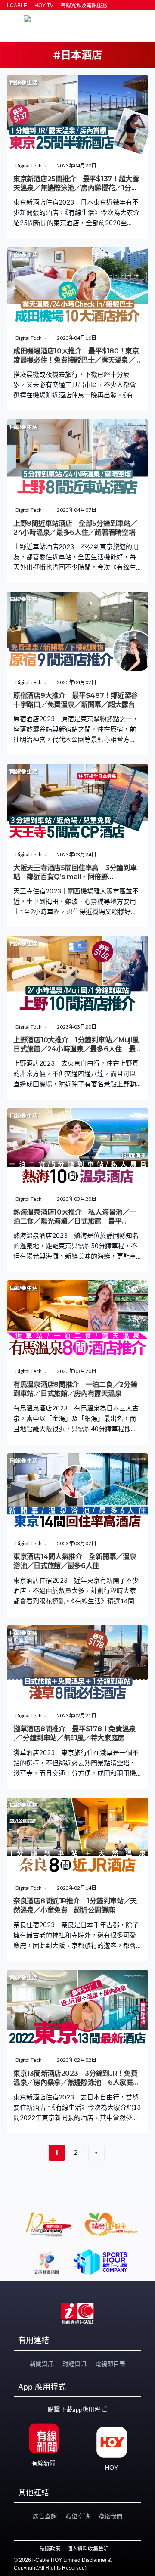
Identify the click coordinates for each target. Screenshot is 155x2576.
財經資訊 (74, 2364)
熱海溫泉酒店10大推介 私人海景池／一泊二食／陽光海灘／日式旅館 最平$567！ (74, 1221)
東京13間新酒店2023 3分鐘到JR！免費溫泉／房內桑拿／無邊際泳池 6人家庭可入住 (76, 2083)
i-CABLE (17, 6)
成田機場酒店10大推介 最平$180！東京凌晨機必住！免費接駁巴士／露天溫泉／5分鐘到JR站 (76, 360)
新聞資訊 (42, 2364)
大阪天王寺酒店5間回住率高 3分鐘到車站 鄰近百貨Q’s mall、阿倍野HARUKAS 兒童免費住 (75, 877)
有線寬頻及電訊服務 (84, 6)
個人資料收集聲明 (88, 2549)
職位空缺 (77, 2516)
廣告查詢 (45, 2516)
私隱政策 (50, 2549)
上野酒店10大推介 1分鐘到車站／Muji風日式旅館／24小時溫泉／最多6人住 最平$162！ (76, 1049)
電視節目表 (110, 2364)
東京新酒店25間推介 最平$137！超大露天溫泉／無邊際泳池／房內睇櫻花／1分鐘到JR (76, 188)
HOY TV (44, 6)
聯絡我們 (110, 2516)
